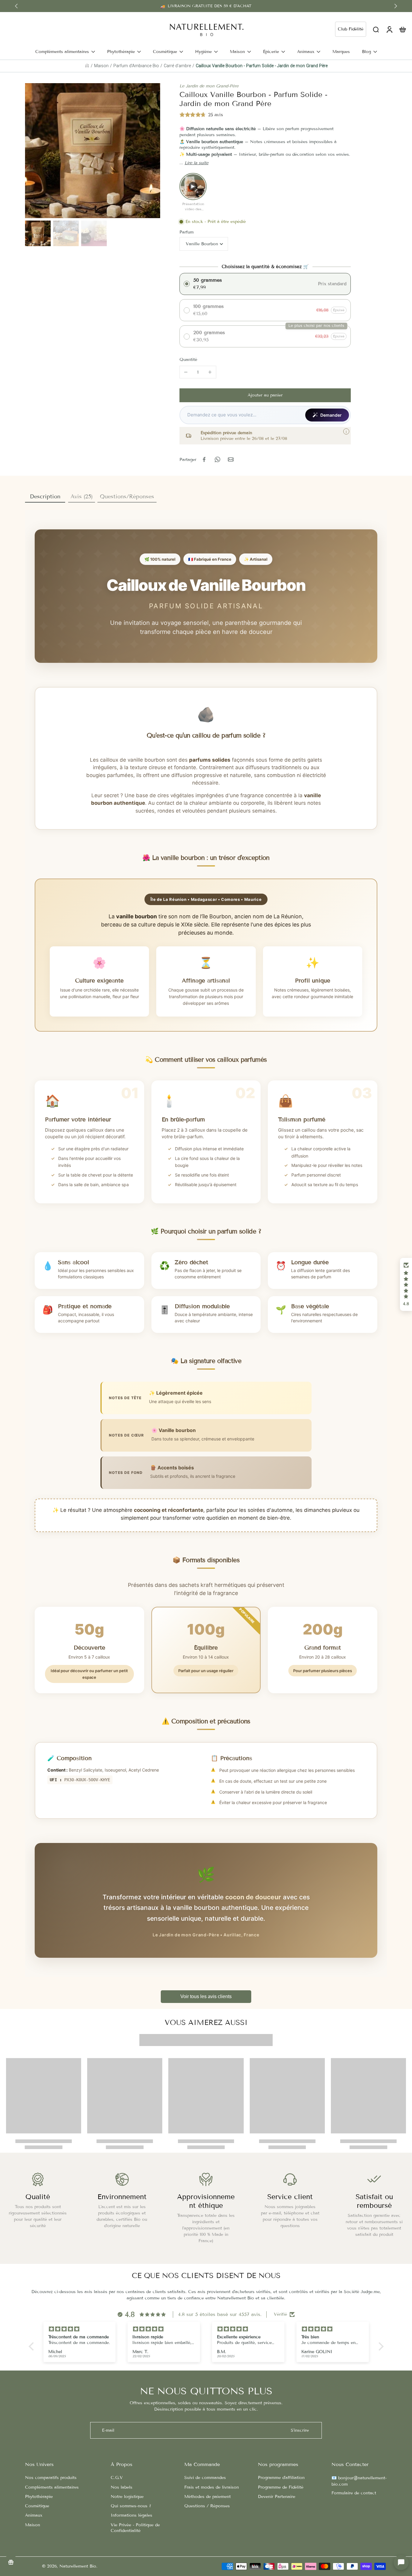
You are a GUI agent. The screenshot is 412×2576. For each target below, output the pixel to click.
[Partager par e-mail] (231, 459)
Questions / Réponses (207, 2506)
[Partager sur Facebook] (204, 459)
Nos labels (122, 2487)
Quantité (188, 360)
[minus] (186, 372)
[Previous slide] (16, 6)
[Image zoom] (93, 151)
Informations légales (132, 2515)
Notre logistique (127, 2497)
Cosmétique (37, 2506)
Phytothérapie (39, 2497)
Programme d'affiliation (281, 2478)
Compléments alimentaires (52, 2487)
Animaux (34, 2515)
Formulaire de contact (354, 2493)
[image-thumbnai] (38, 233)
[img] (80, 2329)
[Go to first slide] (396, 6)
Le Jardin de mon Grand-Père (209, 86)
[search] (376, 29)
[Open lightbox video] (193, 186)
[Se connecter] (389, 29)
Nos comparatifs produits (51, 2478)
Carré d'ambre (177, 66)
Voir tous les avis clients (206, 1996)
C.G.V (117, 2478)
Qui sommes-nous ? (131, 2506)
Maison (101, 66)
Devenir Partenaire (277, 2497)
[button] (265, 395)
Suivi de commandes (205, 2478)
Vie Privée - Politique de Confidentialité (135, 2528)
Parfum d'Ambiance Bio (136, 66)
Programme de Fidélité (281, 2487)
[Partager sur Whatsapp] (217, 459)
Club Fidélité (351, 29)
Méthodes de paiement (208, 2497)
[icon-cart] (402, 29)
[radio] (265, 284)
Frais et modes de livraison (212, 2487)
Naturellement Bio (78, 2566)
